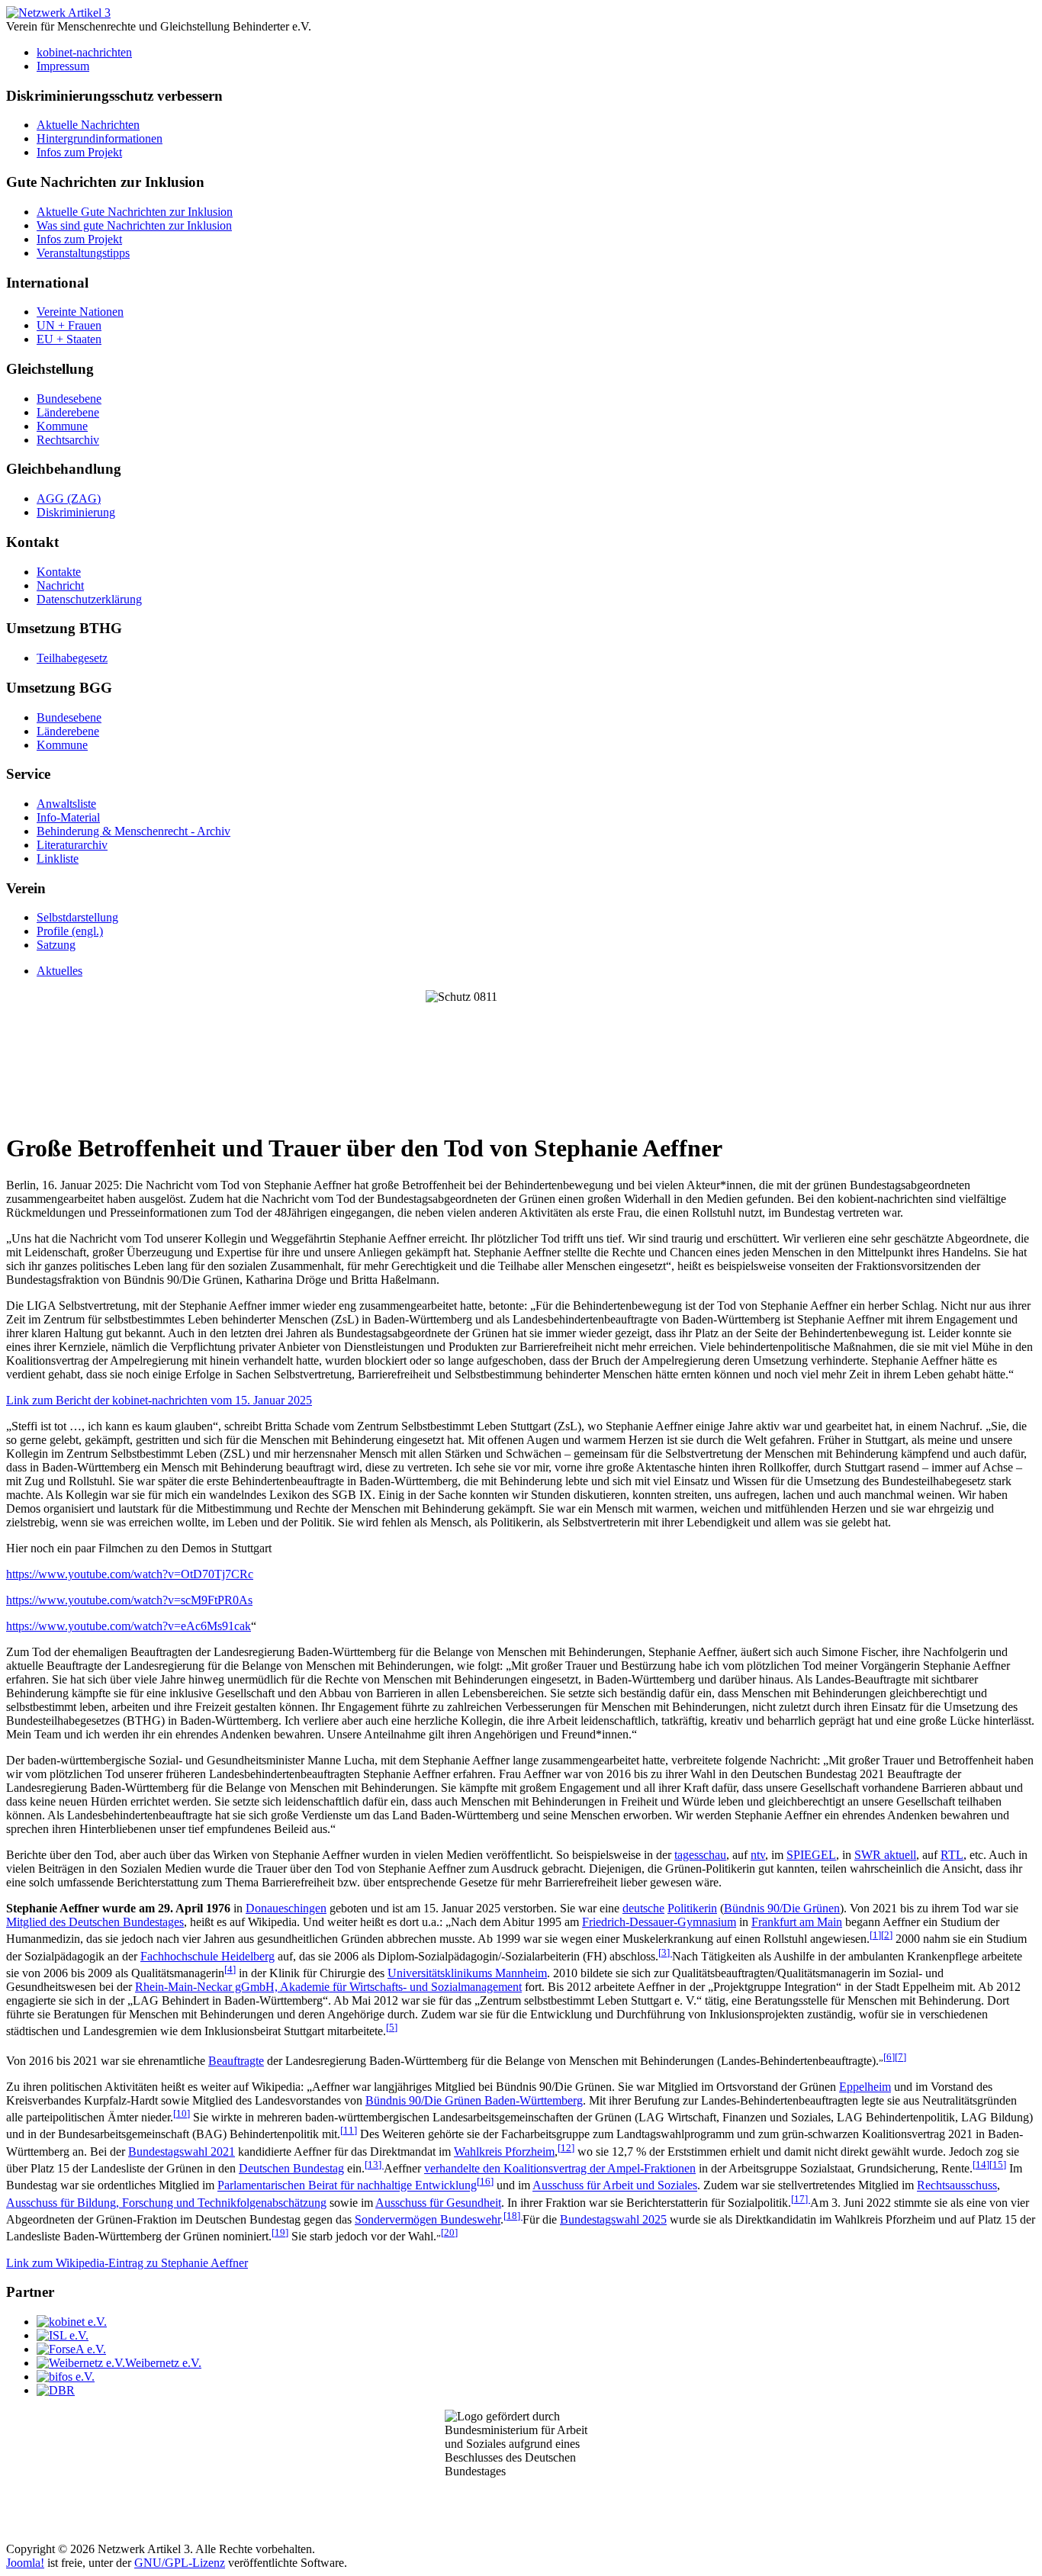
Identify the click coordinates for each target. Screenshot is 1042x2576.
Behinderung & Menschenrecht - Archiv (133, 831)
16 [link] (485, 2181)
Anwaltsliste (66, 804)
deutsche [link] (643, 1908)
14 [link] (981, 2164)
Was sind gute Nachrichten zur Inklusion (134, 225)
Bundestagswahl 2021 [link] (182, 2151)
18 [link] (513, 2216)
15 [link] (998, 2164)
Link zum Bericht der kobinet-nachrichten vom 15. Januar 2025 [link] (159, 1400)
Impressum (63, 66)
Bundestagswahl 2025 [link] (613, 2219)
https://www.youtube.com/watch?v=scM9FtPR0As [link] (129, 1600)
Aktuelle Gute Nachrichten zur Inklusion (135, 212)
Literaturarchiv (72, 845)
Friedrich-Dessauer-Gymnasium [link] (659, 1922)
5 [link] (392, 2027)
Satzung (56, 945)
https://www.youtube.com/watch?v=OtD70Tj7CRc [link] (130, 1574)
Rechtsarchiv (68, 440)
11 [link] (349, 2130)
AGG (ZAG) (69, 498)
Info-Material (68, 817)
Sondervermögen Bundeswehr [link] (428, 2219)
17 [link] (801, 2199)
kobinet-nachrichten (84, 52)
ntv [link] (758, 1855)
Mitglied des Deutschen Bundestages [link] (95, 1922)
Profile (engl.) (70, 931)
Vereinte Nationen (80, 312)
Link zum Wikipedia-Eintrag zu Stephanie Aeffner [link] (127, 2263)
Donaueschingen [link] (286, 1908)
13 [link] (374, 2164)
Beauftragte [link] (236, 2061)
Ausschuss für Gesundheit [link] (438, 2203)
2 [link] (887, 1935)
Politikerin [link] (692, 1908)
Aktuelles (59, 971)
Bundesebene (69, 399)
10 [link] (182, 2113)
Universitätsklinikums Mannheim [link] (467, 1973)
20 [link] (449, 2232)
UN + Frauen (69, 325)
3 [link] (665, 1952)
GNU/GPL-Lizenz (180, 2563)
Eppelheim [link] (865, 2087)
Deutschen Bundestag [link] (291, 2168)
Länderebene (68, 412)
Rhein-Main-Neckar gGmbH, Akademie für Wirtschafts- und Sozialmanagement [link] (328, 1987)
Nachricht (60, 585)
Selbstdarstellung (77, 917)
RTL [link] (952, 1855)
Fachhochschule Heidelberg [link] (207, 1956)
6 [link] (889, 2057)
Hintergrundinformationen (100, 138)
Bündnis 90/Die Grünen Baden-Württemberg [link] (474, 2100)
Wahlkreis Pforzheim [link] (504, 2151)
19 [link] (280, 2232)
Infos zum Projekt (79, 152)
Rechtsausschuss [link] (957, 2186)
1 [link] (875, 1935)
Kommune (62, 426)
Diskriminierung (76, 512)
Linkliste (58, 859)
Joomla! (25, 2563)
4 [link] (230, 1969)
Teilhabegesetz (72, 658)
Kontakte (59, 572)
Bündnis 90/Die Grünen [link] (782, 1908)
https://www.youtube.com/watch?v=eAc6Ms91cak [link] (129, 1626)
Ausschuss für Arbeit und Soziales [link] (615, 2186)
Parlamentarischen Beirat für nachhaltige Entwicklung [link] (347, 2186)
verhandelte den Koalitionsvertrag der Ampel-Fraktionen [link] (560, 2168)
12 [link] (566, 2148)
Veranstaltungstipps (83, 253)
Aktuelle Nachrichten (88, 125)
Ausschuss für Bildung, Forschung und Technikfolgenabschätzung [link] (166, 2203)
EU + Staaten (69, 339)
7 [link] (900, 2057)
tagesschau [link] (700, 1855)
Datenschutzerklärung (89, 599)
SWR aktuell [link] (885, 1855)
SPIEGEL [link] (811, 1855)
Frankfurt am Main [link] (797, 1922)
